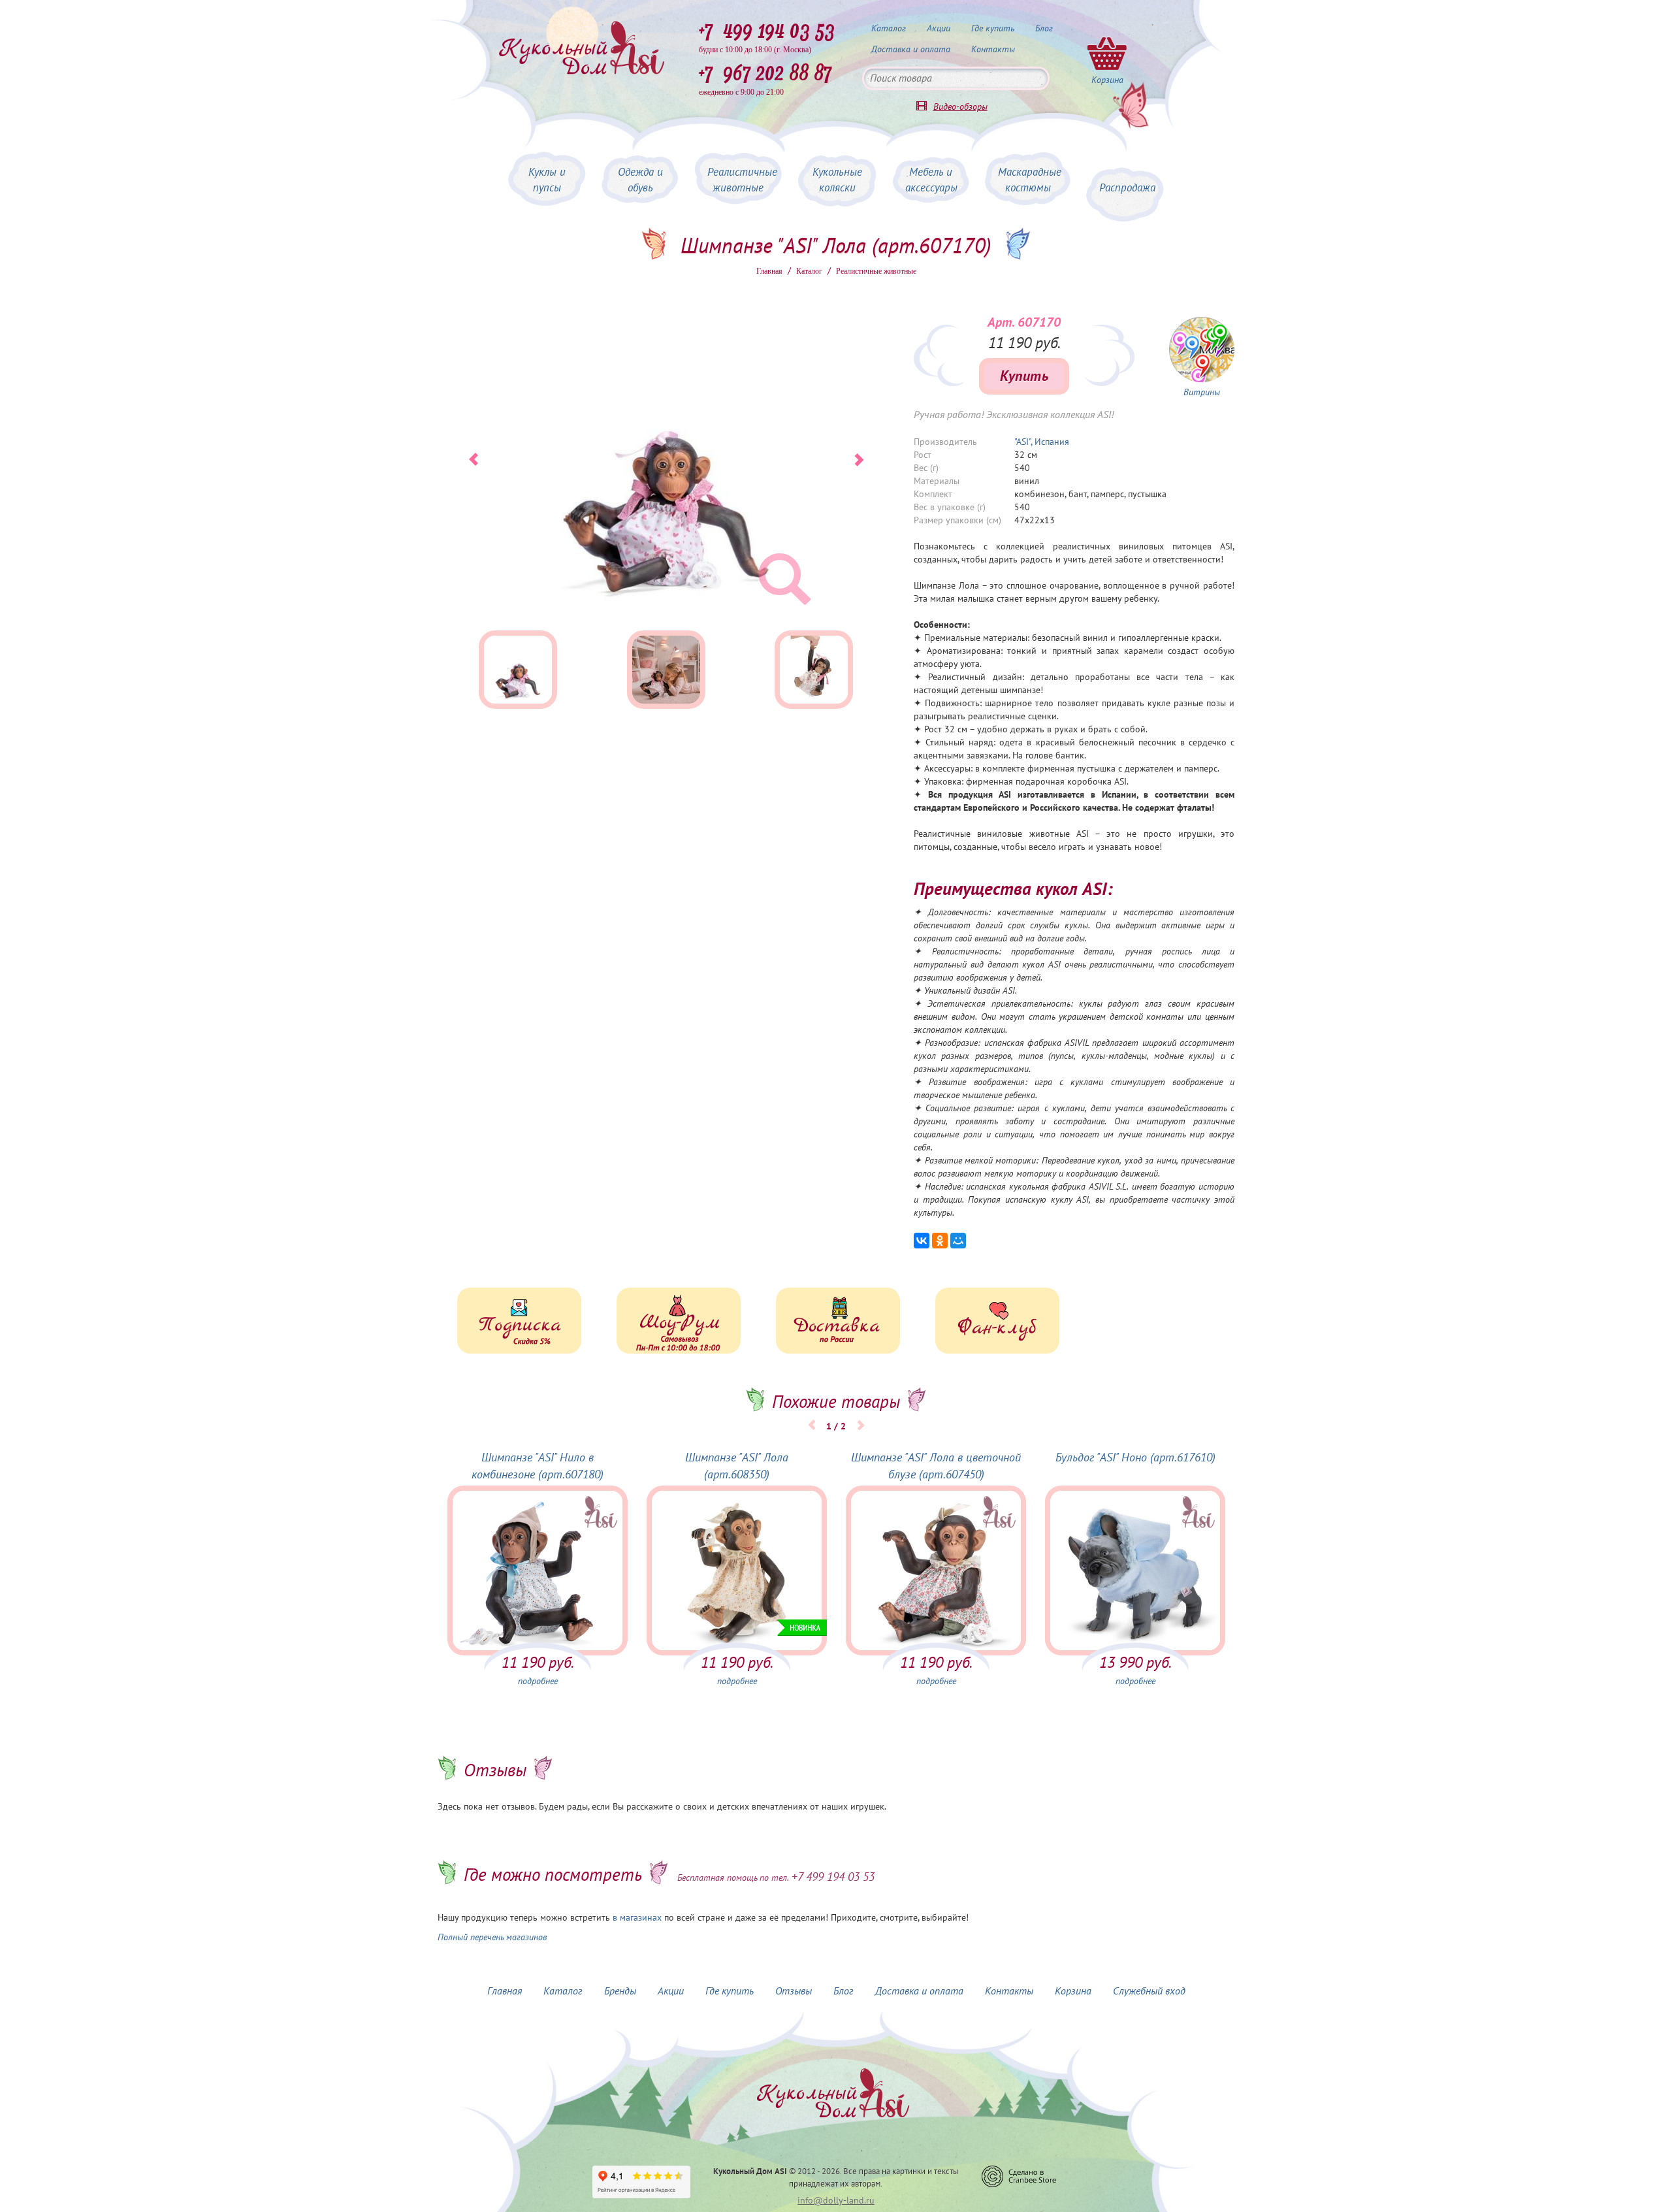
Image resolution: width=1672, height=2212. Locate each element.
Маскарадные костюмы (1030, 180)
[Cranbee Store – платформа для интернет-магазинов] (1019, 2176)
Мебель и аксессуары (931, 180)
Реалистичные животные (742, 180)
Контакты (993, 49)
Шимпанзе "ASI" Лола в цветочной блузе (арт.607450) (936, 1466)
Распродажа (1127, 188)
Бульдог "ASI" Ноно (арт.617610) (1135, 1458)
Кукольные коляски (837, 180)
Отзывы (794, 1991)
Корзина (1073, 1991)
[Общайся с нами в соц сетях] (997, 1321)
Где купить (993, 28)
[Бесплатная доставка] (838, 1321)
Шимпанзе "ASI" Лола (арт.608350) (737, 1466)
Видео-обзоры (960, 107)
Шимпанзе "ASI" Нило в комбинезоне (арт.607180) (538, 1466)
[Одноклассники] (940, 1241)
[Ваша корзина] (1107, 53)
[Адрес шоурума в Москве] (679, 1321)
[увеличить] (1202, 350)
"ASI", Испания (1042, 442)
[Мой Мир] (958, 1241)
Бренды (620, 1991)
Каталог (889, 28)
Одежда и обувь (640, 180)
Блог (1044, 28)
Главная (769, 271)
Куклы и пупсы (547, 180)
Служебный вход (1149, 1991)
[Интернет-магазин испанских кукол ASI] (581, 49)
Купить (1024, 376)
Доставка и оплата (911, 49)
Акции (939, 28)
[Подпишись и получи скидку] (519, 1321)
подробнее (538, 1681)
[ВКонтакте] (922, 1241)
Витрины (1202, 392)
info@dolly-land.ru (836, 2201)
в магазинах (637, 1918)
